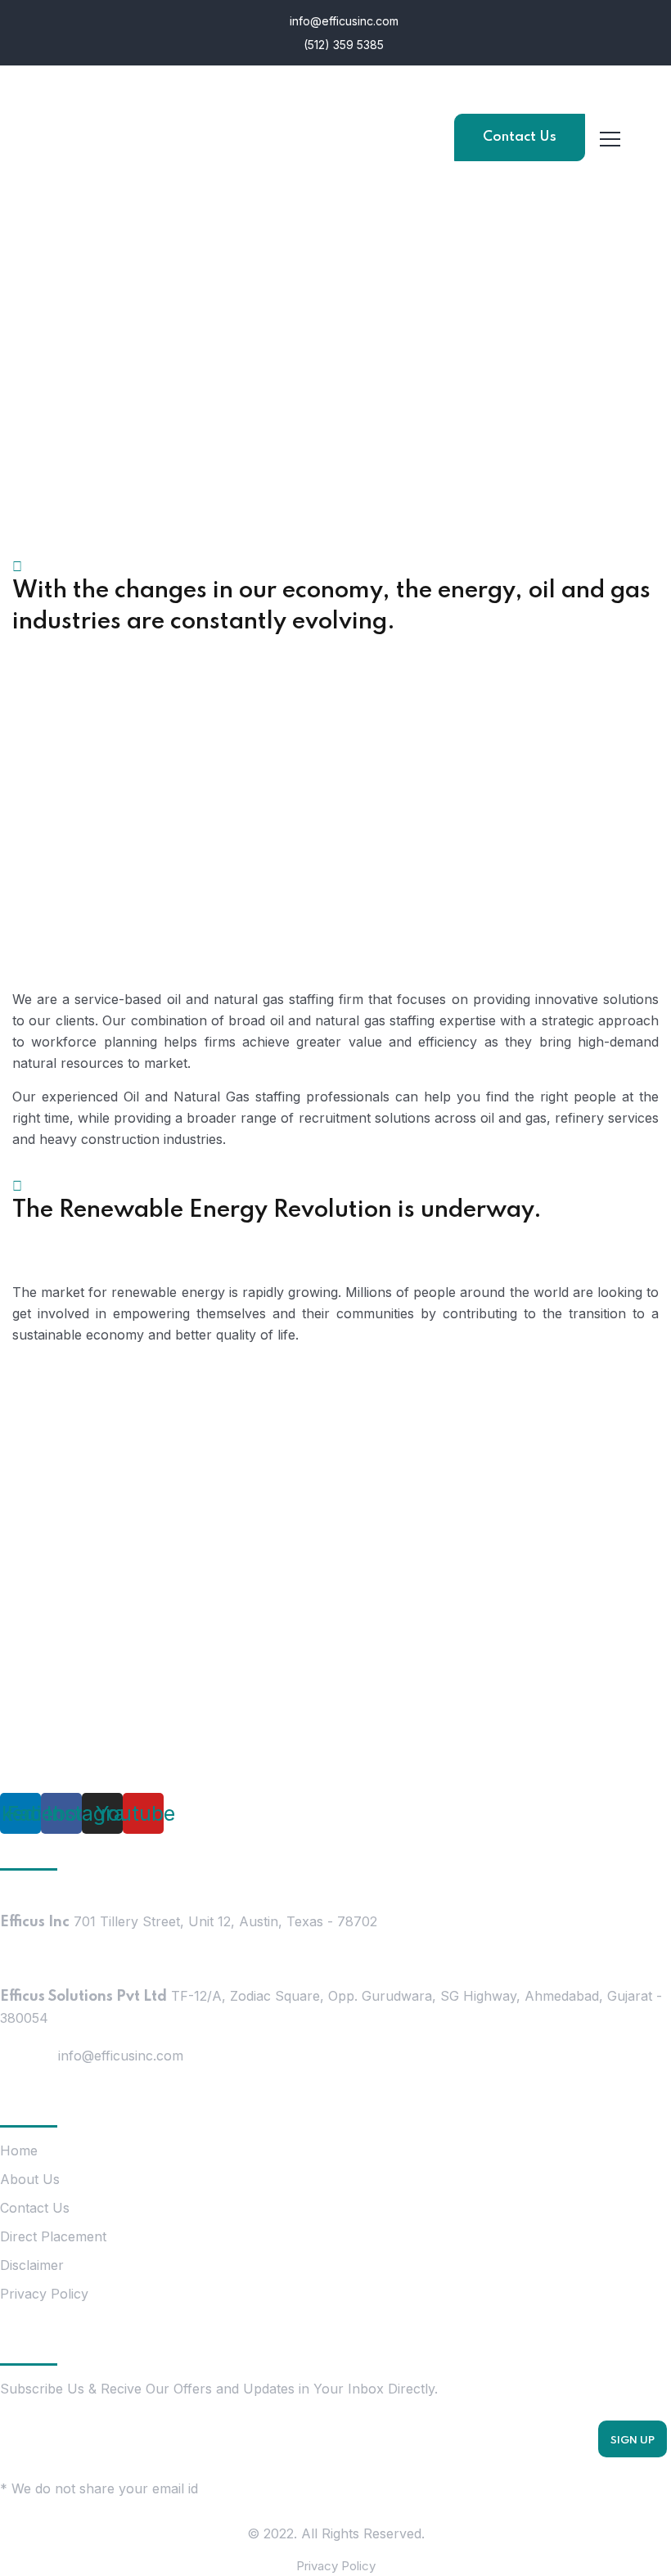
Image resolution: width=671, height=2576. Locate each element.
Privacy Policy (44, 2294)
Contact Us (520, 137)
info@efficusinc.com (342, 21)
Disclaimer (32, 2265)
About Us (30, 2179)
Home (19, 2150)
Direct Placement (53, 2236)
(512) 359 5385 (342, 45)
